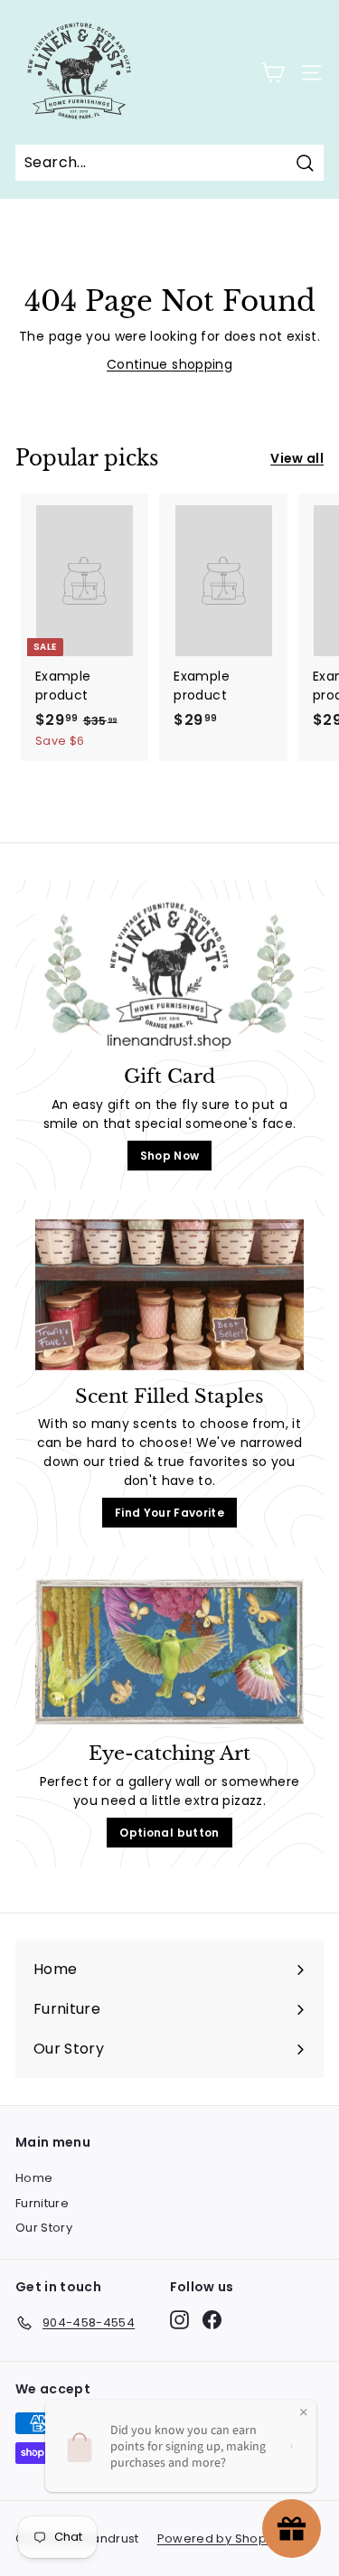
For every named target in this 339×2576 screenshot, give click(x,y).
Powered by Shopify (219, 2538)
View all (297, 458)
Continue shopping (169, 364)
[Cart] (273, 73)
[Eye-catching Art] (169, 1652)
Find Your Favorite (169, 1513)
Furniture (42, 2203)
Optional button (169, 1833)
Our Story (44, 2228)
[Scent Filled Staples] (169, 1295)
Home (34, 2178)
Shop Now (170, 1156)
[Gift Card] (169, 975)
